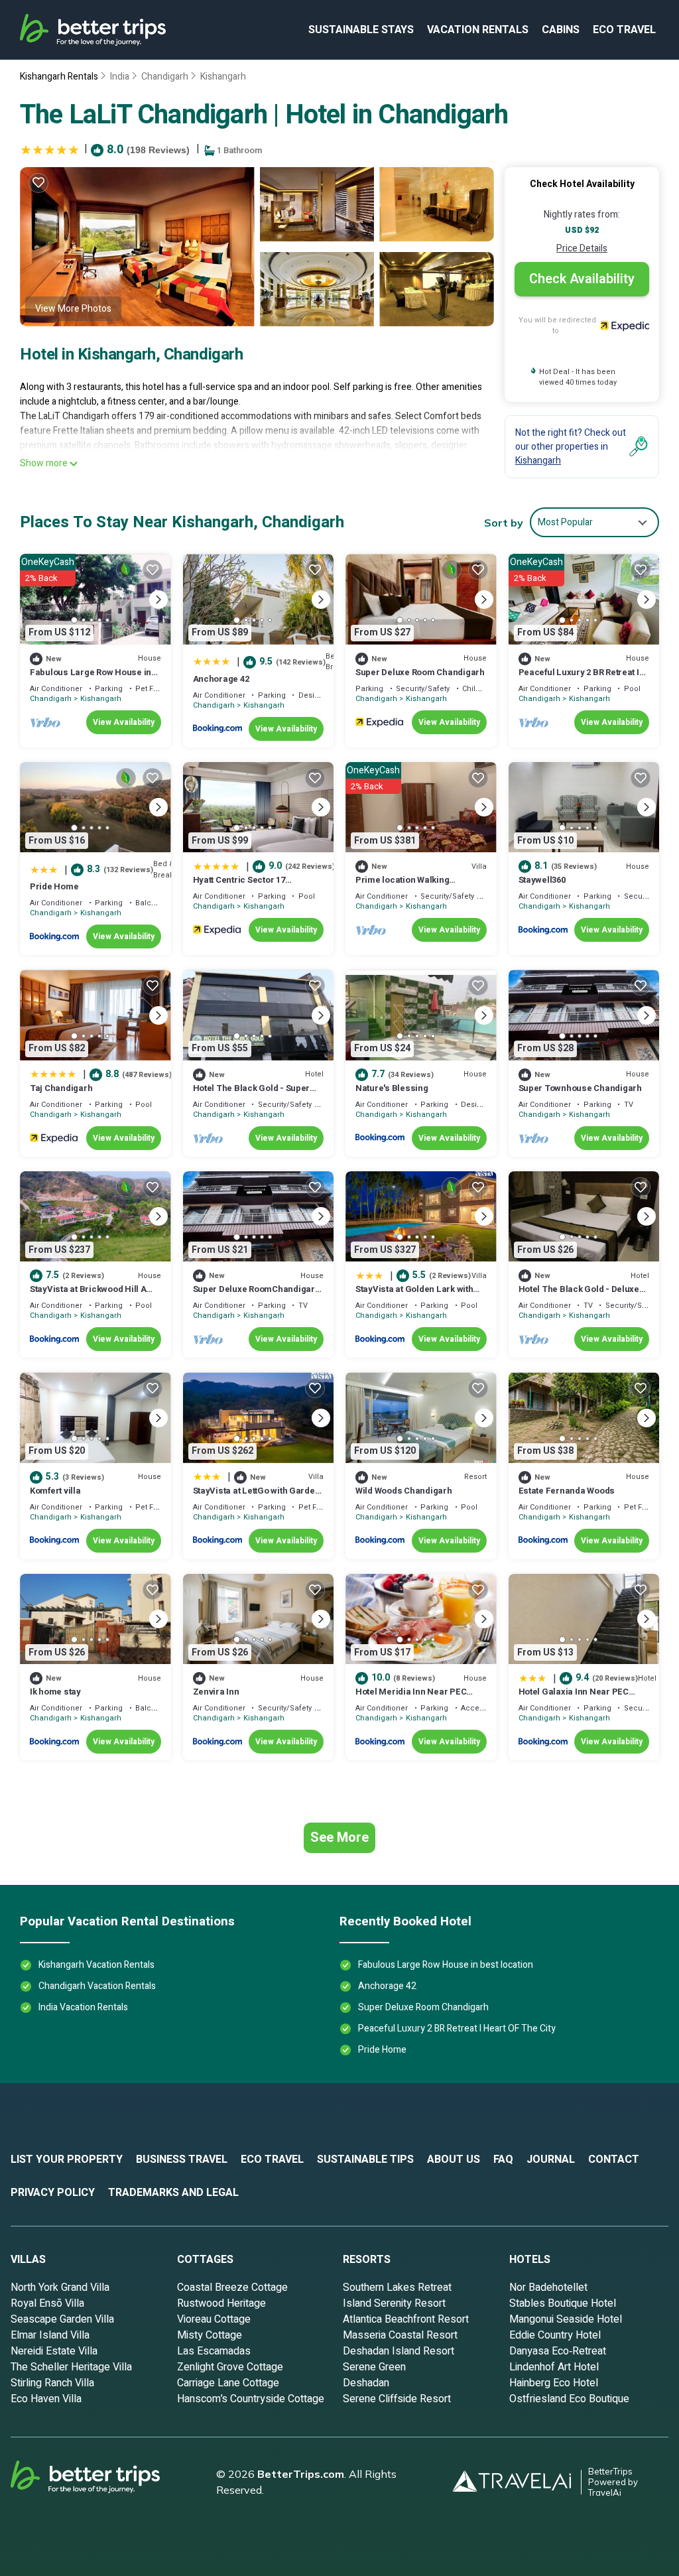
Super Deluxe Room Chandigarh (420, 672)
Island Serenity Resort (394, 2303)
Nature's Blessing (392, 1088)
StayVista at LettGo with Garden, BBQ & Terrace (258, 1497)
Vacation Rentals (478, 30)
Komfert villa (55, 1491)
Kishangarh (223, 77)
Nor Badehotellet (548, 2287)
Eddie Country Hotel (555, 2335)
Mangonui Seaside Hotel (566, 2319)
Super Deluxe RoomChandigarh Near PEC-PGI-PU (257, 1295)
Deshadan (366, 2383)
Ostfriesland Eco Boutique (569, 2399)
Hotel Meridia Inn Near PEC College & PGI (411, 1698)
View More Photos (73, 309)
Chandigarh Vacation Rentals (97, 1986)
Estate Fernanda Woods (567, 1491)
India (120, 77)
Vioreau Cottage (214, 2319)
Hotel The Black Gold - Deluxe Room (579, 1295)
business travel (182, 2159)
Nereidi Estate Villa (54, 2351)
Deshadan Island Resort (399, 2351)
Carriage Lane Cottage (228, 2383)
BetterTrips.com (301, 2474)
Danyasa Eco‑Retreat (558, 2351)
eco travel (624, 30)
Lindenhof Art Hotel (554, 2367)
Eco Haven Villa (46, 2399)
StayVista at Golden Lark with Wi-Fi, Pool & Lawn (414, 1295)
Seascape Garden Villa (62, 2319)
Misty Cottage (210, 2335)
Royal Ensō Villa (47, 2303)
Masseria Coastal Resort (400, 2335)
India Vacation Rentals (83, 2007)
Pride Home (54, 886)
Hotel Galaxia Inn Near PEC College (574, 1698)
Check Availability (582, 279)
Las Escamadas (214, 2351)
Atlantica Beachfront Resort (406, 2319)
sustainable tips (365, 2159)
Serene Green (374, 2367)
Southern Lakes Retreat (397, 2287)
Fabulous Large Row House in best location (91, 678)
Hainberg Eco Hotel (554, 2383)
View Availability (124, 722)
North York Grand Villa (60, 2287)
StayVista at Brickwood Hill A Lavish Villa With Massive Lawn (93, 1295)
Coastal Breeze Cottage (232, 2287)
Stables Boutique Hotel (563, 2303)
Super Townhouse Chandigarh (580, 1088)
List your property (67, 2159)
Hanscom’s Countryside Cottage (251, 2399)
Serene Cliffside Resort (397, 2399)
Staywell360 (542, 880)
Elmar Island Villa (50, 2335)
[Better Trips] (103, 2482)
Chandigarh (165, 77)
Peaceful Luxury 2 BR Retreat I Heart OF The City (579, 678)
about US (454, 2159)
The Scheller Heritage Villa (71, 2367)
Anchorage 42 (221, 679)
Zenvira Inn (216, 1692)
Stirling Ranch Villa (52, 2383)
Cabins (561, 30)
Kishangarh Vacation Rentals (96, 1965)
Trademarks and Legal (173, 2193)
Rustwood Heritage (221, 2303)
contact (614, 2159)
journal (551, 2159)
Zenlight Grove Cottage (230, 2367)
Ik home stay (55, 1692)
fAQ (503, 2159)
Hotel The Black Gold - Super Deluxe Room (252, 1094)
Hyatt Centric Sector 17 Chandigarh (239, 886)
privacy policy (53, 2193)
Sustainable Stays (361, 30)
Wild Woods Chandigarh (404, 1491)
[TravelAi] (517, 2482)
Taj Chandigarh (61, 1088)
